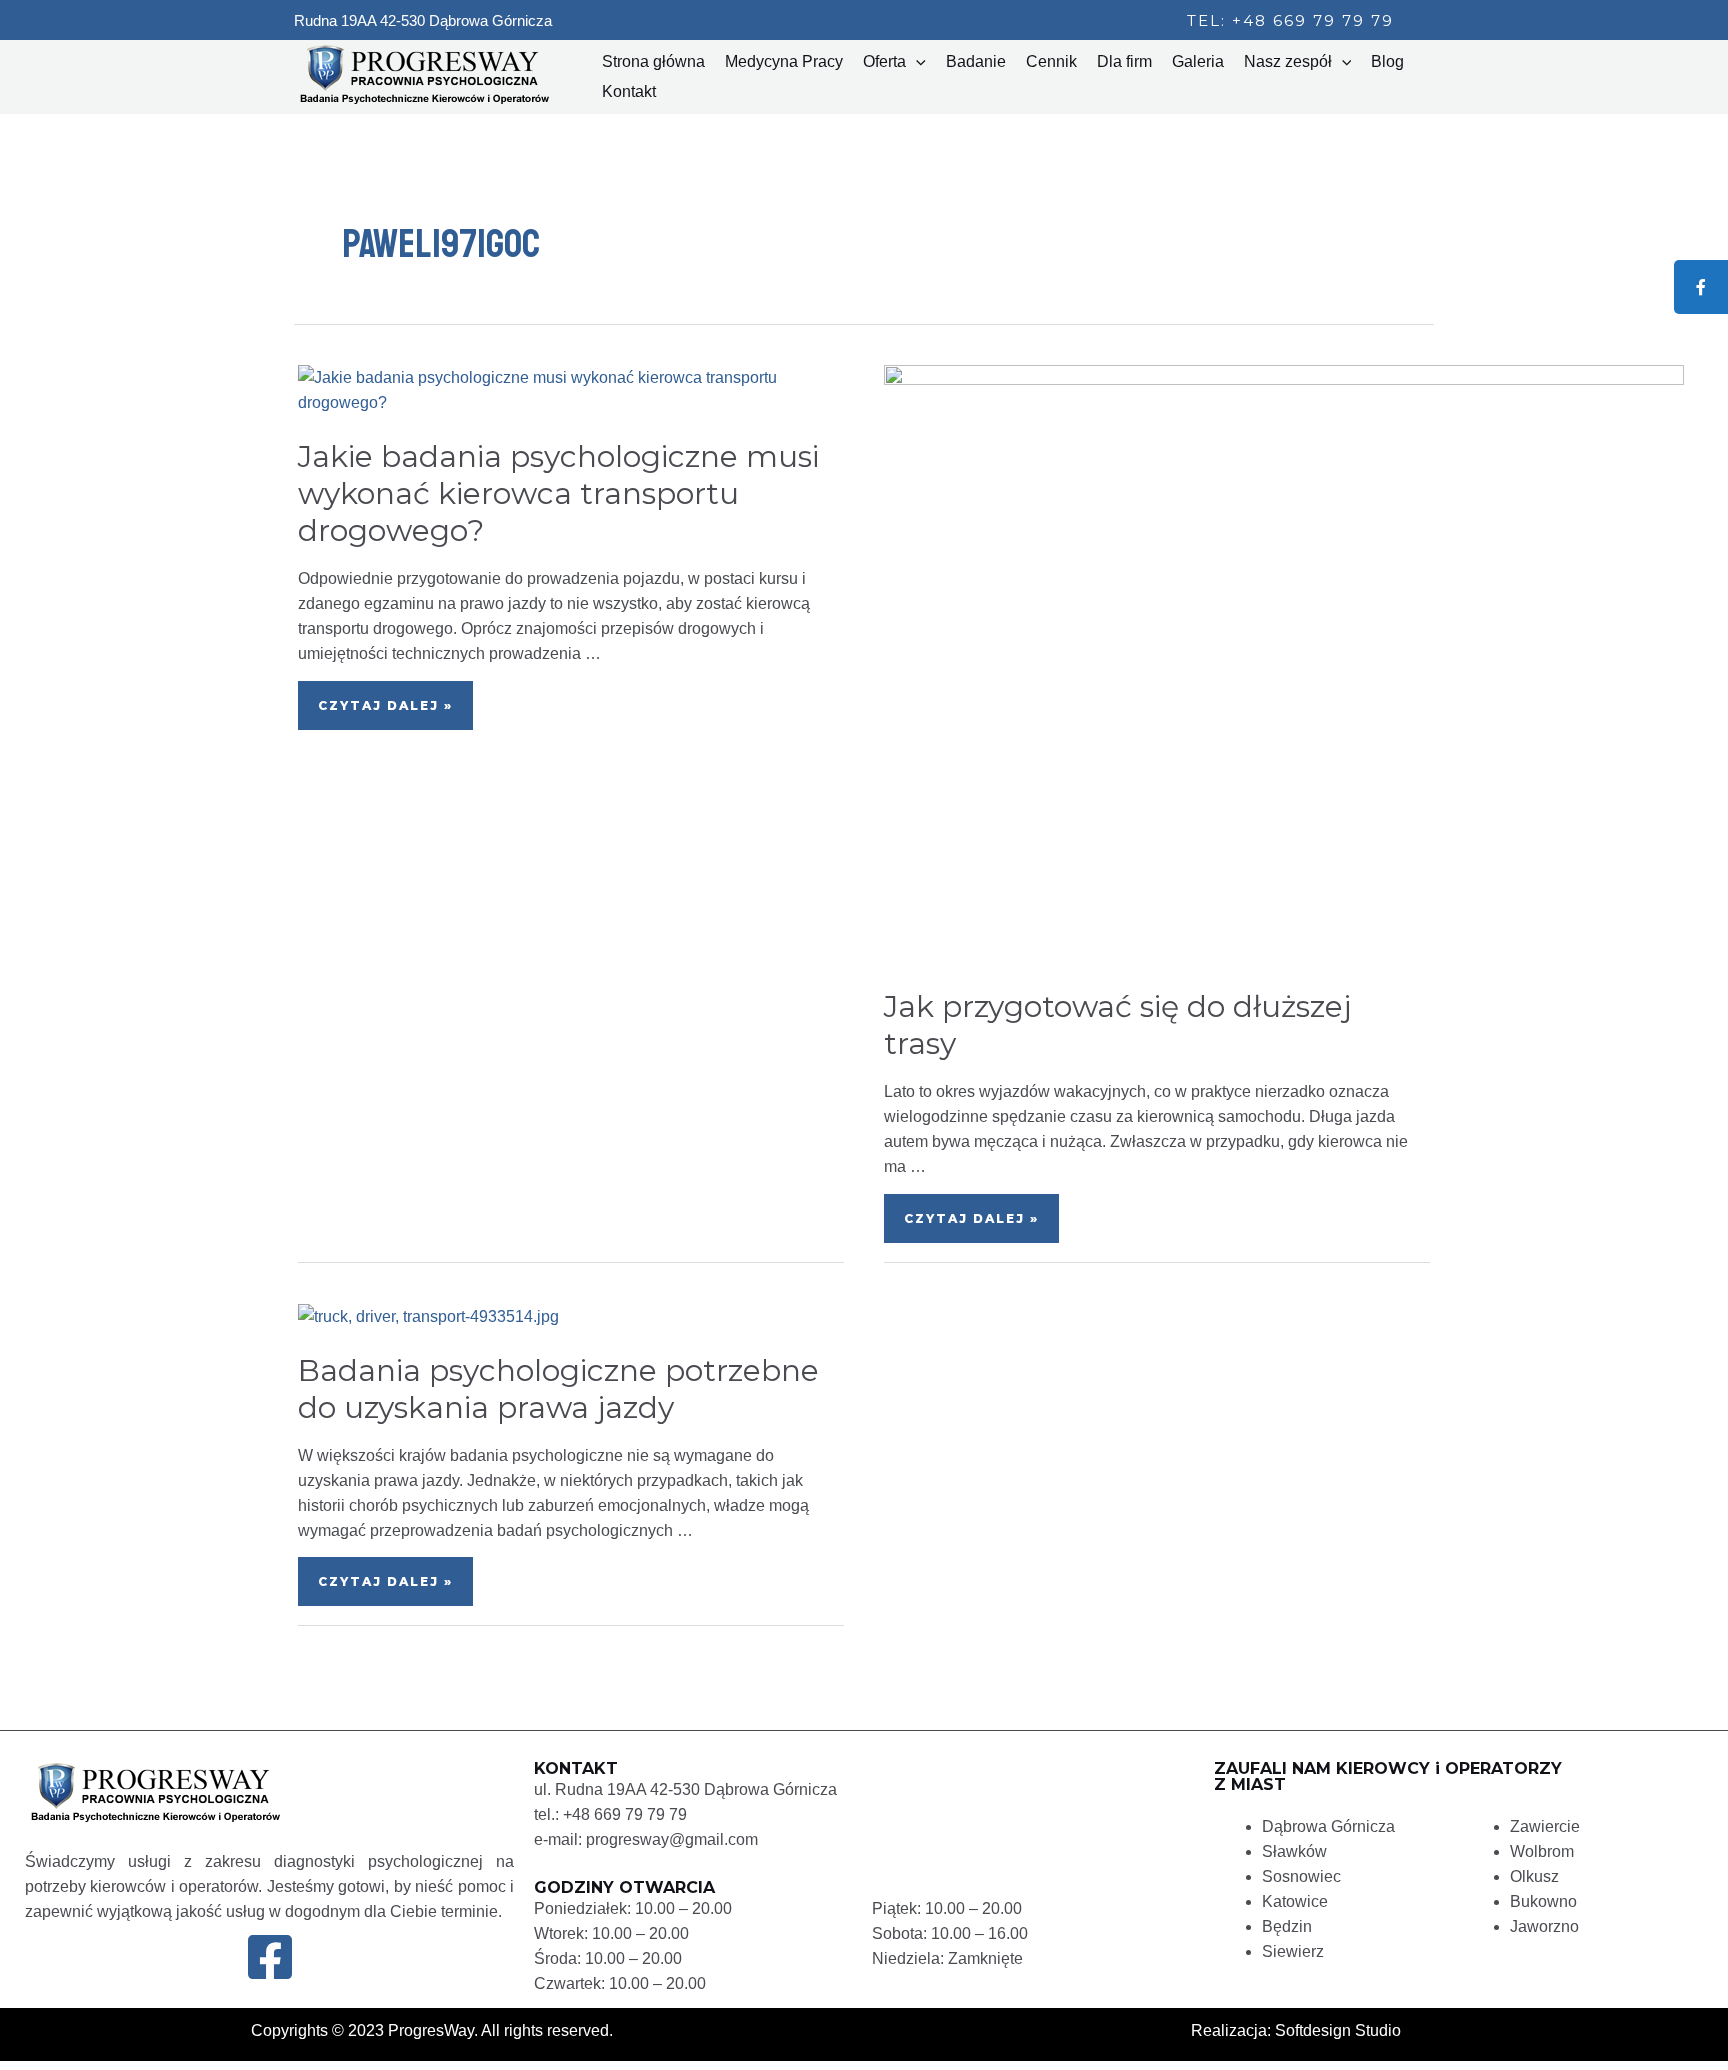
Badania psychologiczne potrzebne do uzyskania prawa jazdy (558, 1389)
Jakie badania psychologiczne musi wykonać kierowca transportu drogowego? (558, 493)
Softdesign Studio (1338, 2030)
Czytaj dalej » (393, 697)
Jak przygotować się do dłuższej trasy (1117, 1025)
